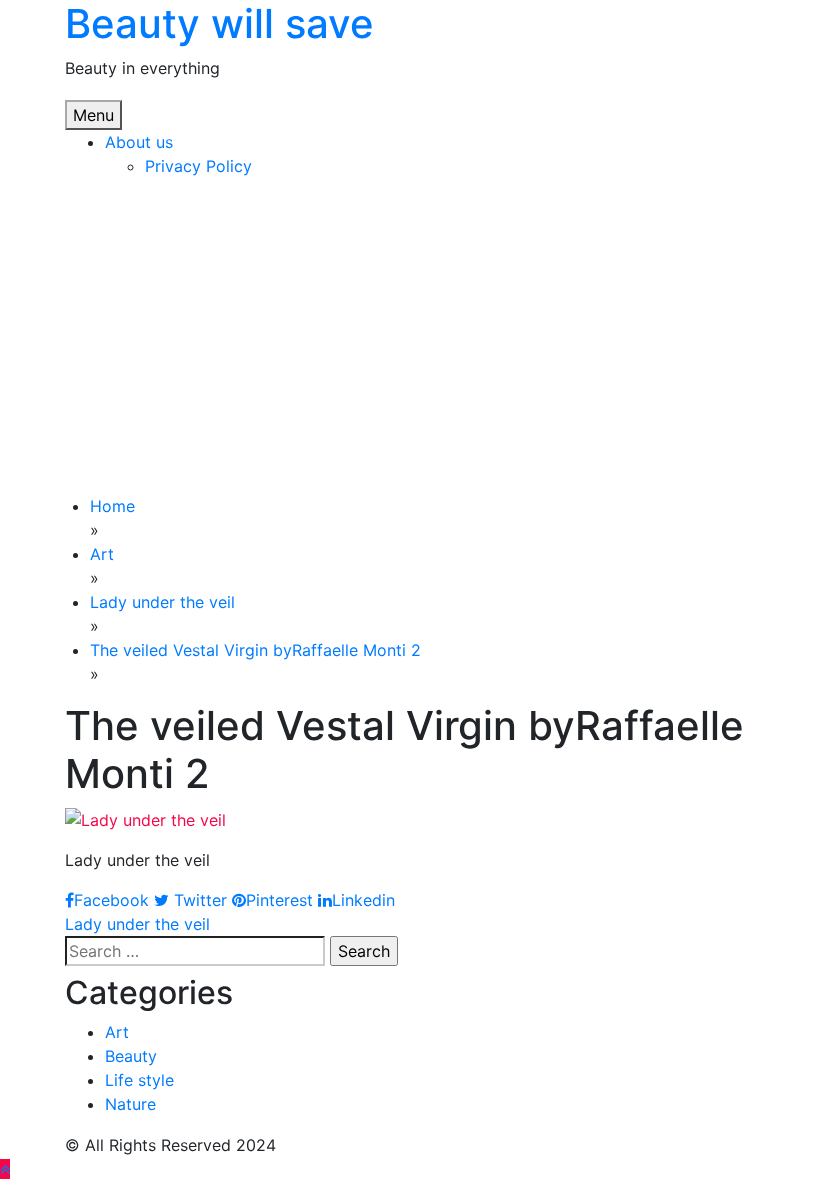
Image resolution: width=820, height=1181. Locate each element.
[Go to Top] (5, 1169)
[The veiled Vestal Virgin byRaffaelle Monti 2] (145, 818)
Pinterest (279, 900)
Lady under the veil (137, 924)
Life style (139, 1080)
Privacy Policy (198, 166)
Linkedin (363, 900)
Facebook (111, 900)
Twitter (198, 900)
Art (117, 1032)
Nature (130, 1104)
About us (139, 142)
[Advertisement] (410, 344)
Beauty (131, 1056)
